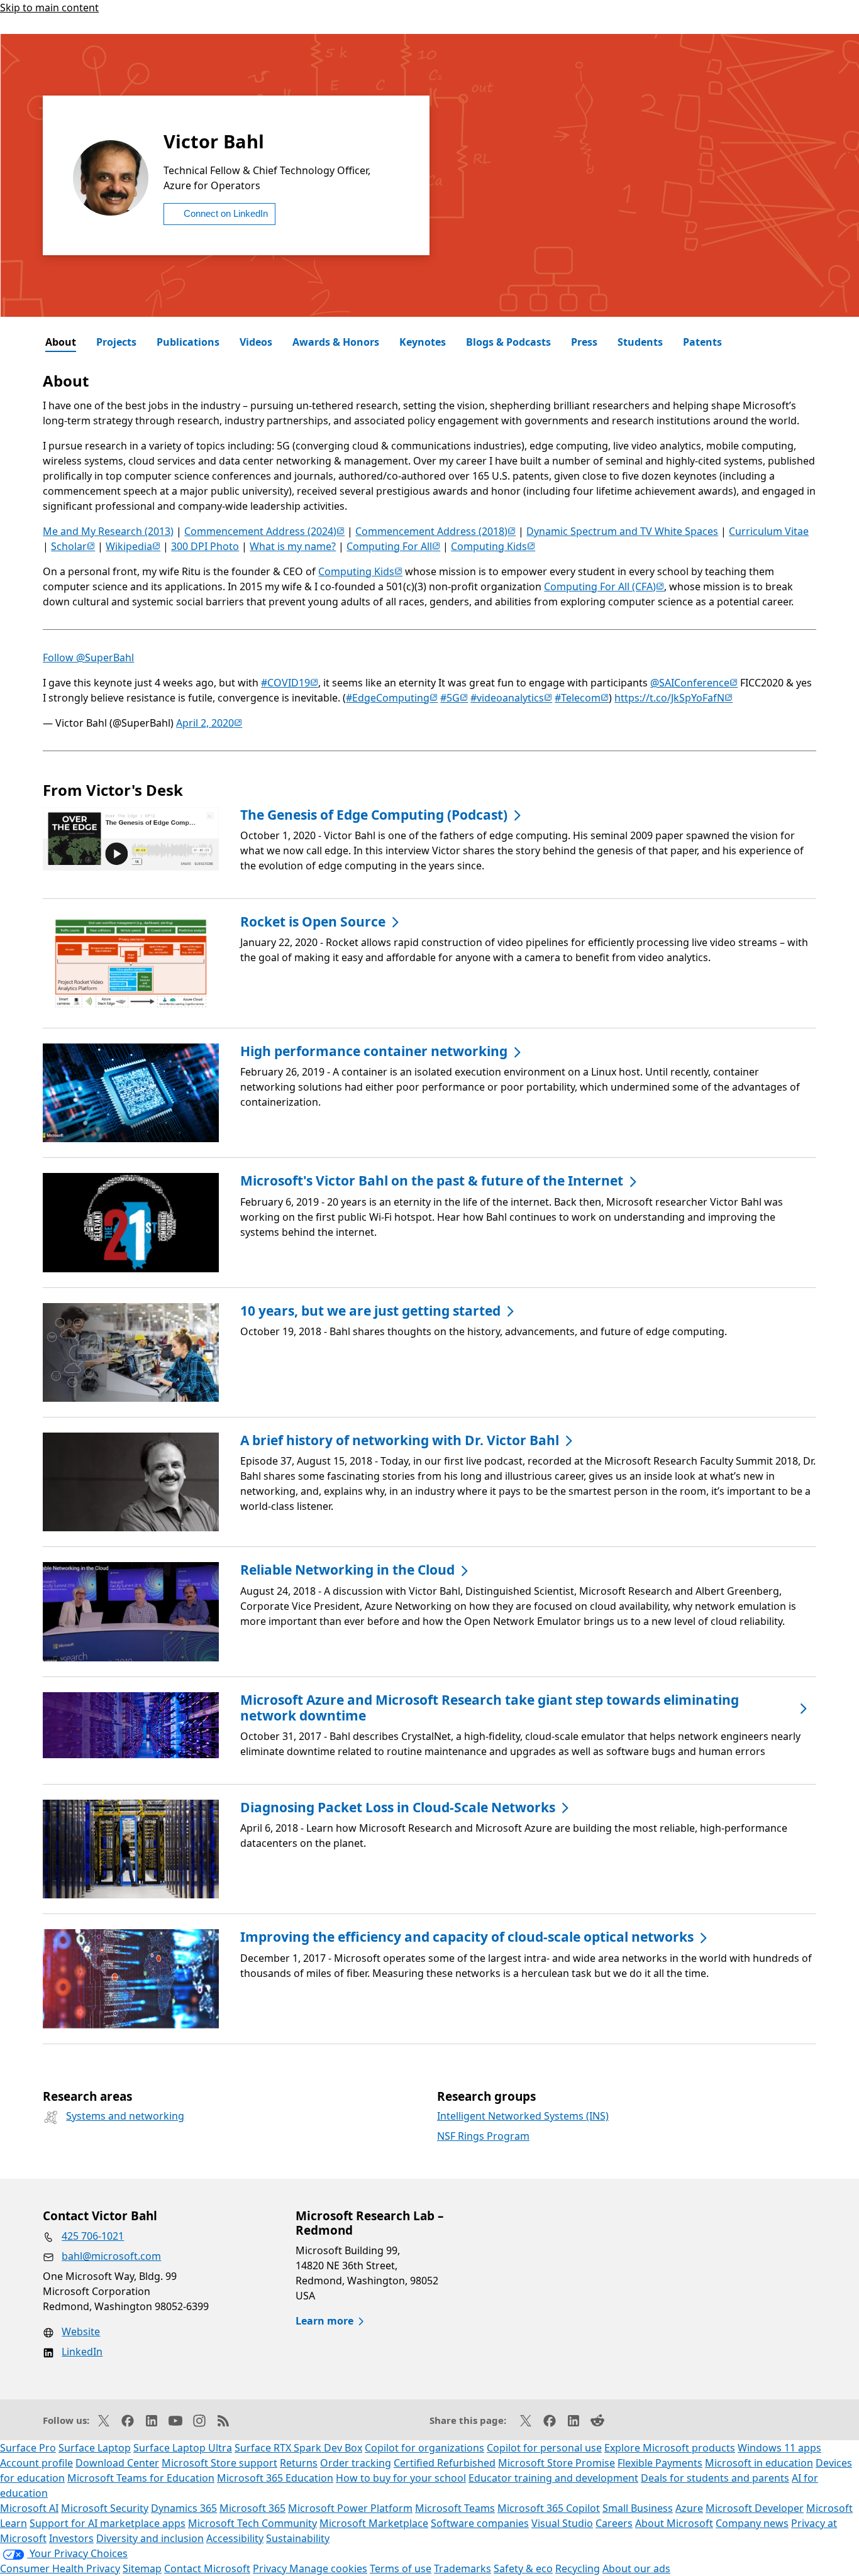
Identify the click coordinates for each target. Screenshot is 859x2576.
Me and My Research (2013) (108, 531)
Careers (614, 2523)
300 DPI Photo (205, 546)
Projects (116, 342)
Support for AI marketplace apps (108, 2523)
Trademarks (463, 2568)
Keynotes (423, 342)
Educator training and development (553, 2478)
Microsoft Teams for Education (141, 2478)
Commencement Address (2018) (435, 531)
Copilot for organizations (424, 2448)
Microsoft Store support (219, 2463)
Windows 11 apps (779, 2448)
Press (584, 342)
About (61, 342)
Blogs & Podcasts (508, 342)
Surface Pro (28, 2448)
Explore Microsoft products (670, 2448)
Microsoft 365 (252, 2508)
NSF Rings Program (483, 2136)
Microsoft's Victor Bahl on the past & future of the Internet (432, 1181)
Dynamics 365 (184, 2508)
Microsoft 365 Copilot (549, 2508)
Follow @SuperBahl (88, 658)
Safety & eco (523, 2568)
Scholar (73, 546)
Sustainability (298, 2538)
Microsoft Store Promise (557, 2463)
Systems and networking (125, 2116)
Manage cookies (328, 2568)
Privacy (271, 2568)
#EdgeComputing (392, 698)
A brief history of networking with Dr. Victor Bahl (400, 1440)
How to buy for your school (401, 2478)
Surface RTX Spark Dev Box (298, 2448)
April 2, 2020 (209, 723)
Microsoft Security (105, 2508)
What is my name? (293, 546)
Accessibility (235, 2538)
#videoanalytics (511, 698)
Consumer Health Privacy (60, 2568)
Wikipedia (133, 546)
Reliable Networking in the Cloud (347, 1570)
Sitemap (142, 2568)
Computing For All (393, 546)
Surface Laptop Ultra (183, 2448)
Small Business (638, 2508)
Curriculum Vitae (769, 531)
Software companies (480, 2523)
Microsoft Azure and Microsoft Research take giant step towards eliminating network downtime (490, 1708)
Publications (188, 342)
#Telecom (582, 698)
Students (640, 342)
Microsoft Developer (755, 2508)
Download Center (117, 2463)
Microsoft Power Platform (350, 2508)
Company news (752, 2523)
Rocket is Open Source (313, 922)
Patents (702, 342)
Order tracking (356, 2463)
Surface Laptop (95, 2448)
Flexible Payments (660, 2463)
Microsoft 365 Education (275, 2478)
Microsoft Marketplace (374, 2523)
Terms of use (401, 2568)
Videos (256, 342)
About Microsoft (674, 2523)
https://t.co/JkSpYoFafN (673, 698)
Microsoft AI (29, 2508)
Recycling (578, 2568)
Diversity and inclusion (150, 2538)
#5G (454, 698)
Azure (689, 2508)
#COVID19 (290, 683)
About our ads (636, 2568)
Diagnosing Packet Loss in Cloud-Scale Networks (398, 1808)
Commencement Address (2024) (264, 531)
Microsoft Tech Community (252, 2523)
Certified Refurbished (445, 2463)
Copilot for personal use (544, 2448)
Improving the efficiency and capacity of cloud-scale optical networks (467, 1937)
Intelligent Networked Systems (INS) (523, 2116)
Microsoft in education (759, 2463)
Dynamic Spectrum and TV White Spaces (622, 531)
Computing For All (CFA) (604, 586)
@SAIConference (694, 683)
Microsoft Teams (455, 2508)
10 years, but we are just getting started (370, 1311)
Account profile (36, 2463)
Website (81, 2331)
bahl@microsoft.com (111, 2256)
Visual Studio (562, 2523)
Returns (299, 2463)
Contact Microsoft (207, 2568)
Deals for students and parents (715, 2478)
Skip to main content (49, 8)
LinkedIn (82, 2352)
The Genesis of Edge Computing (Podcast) (374, 815)
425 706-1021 (93, 2236)
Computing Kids (493, 546)
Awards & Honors (336, 342)
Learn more (324, 2321)
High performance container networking (374, 1051)
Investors (71, 2538)
